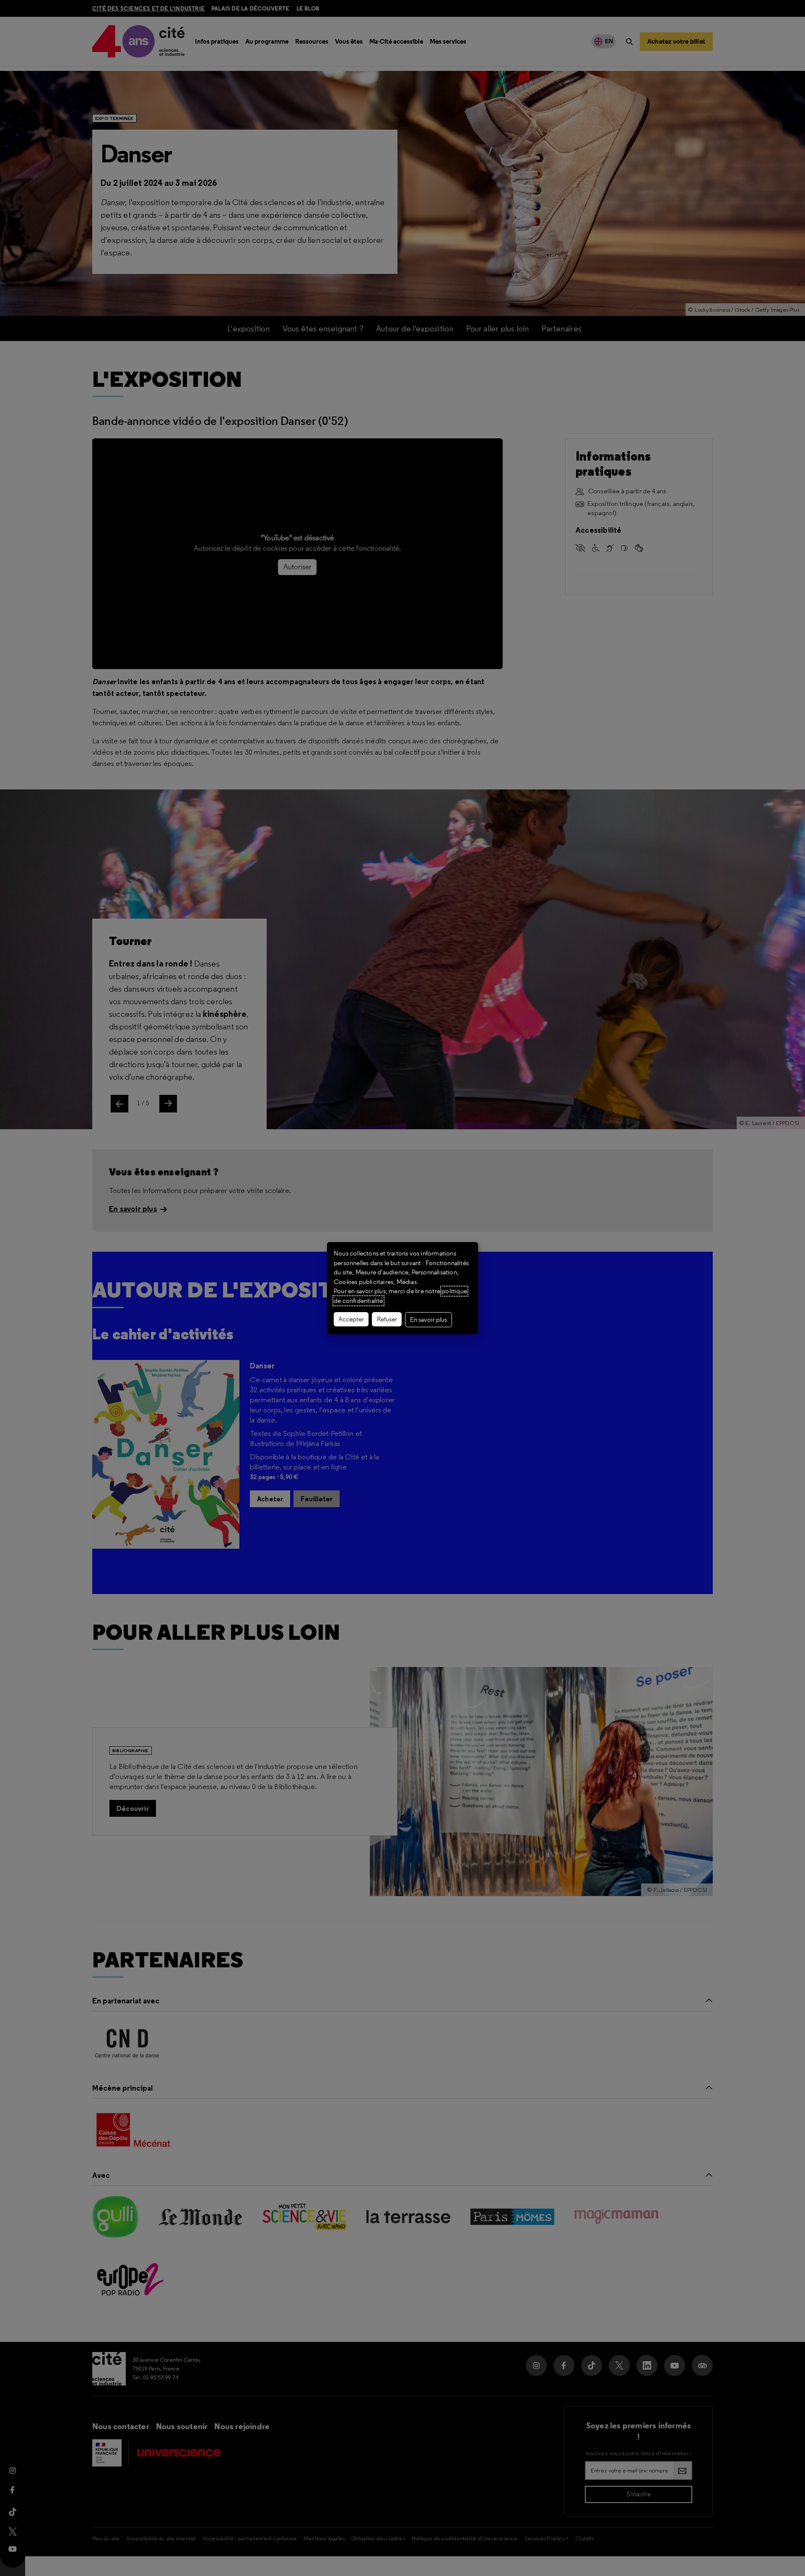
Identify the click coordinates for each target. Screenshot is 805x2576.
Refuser (387, 1319)
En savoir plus (428, 1320)
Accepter (351, 1319)
